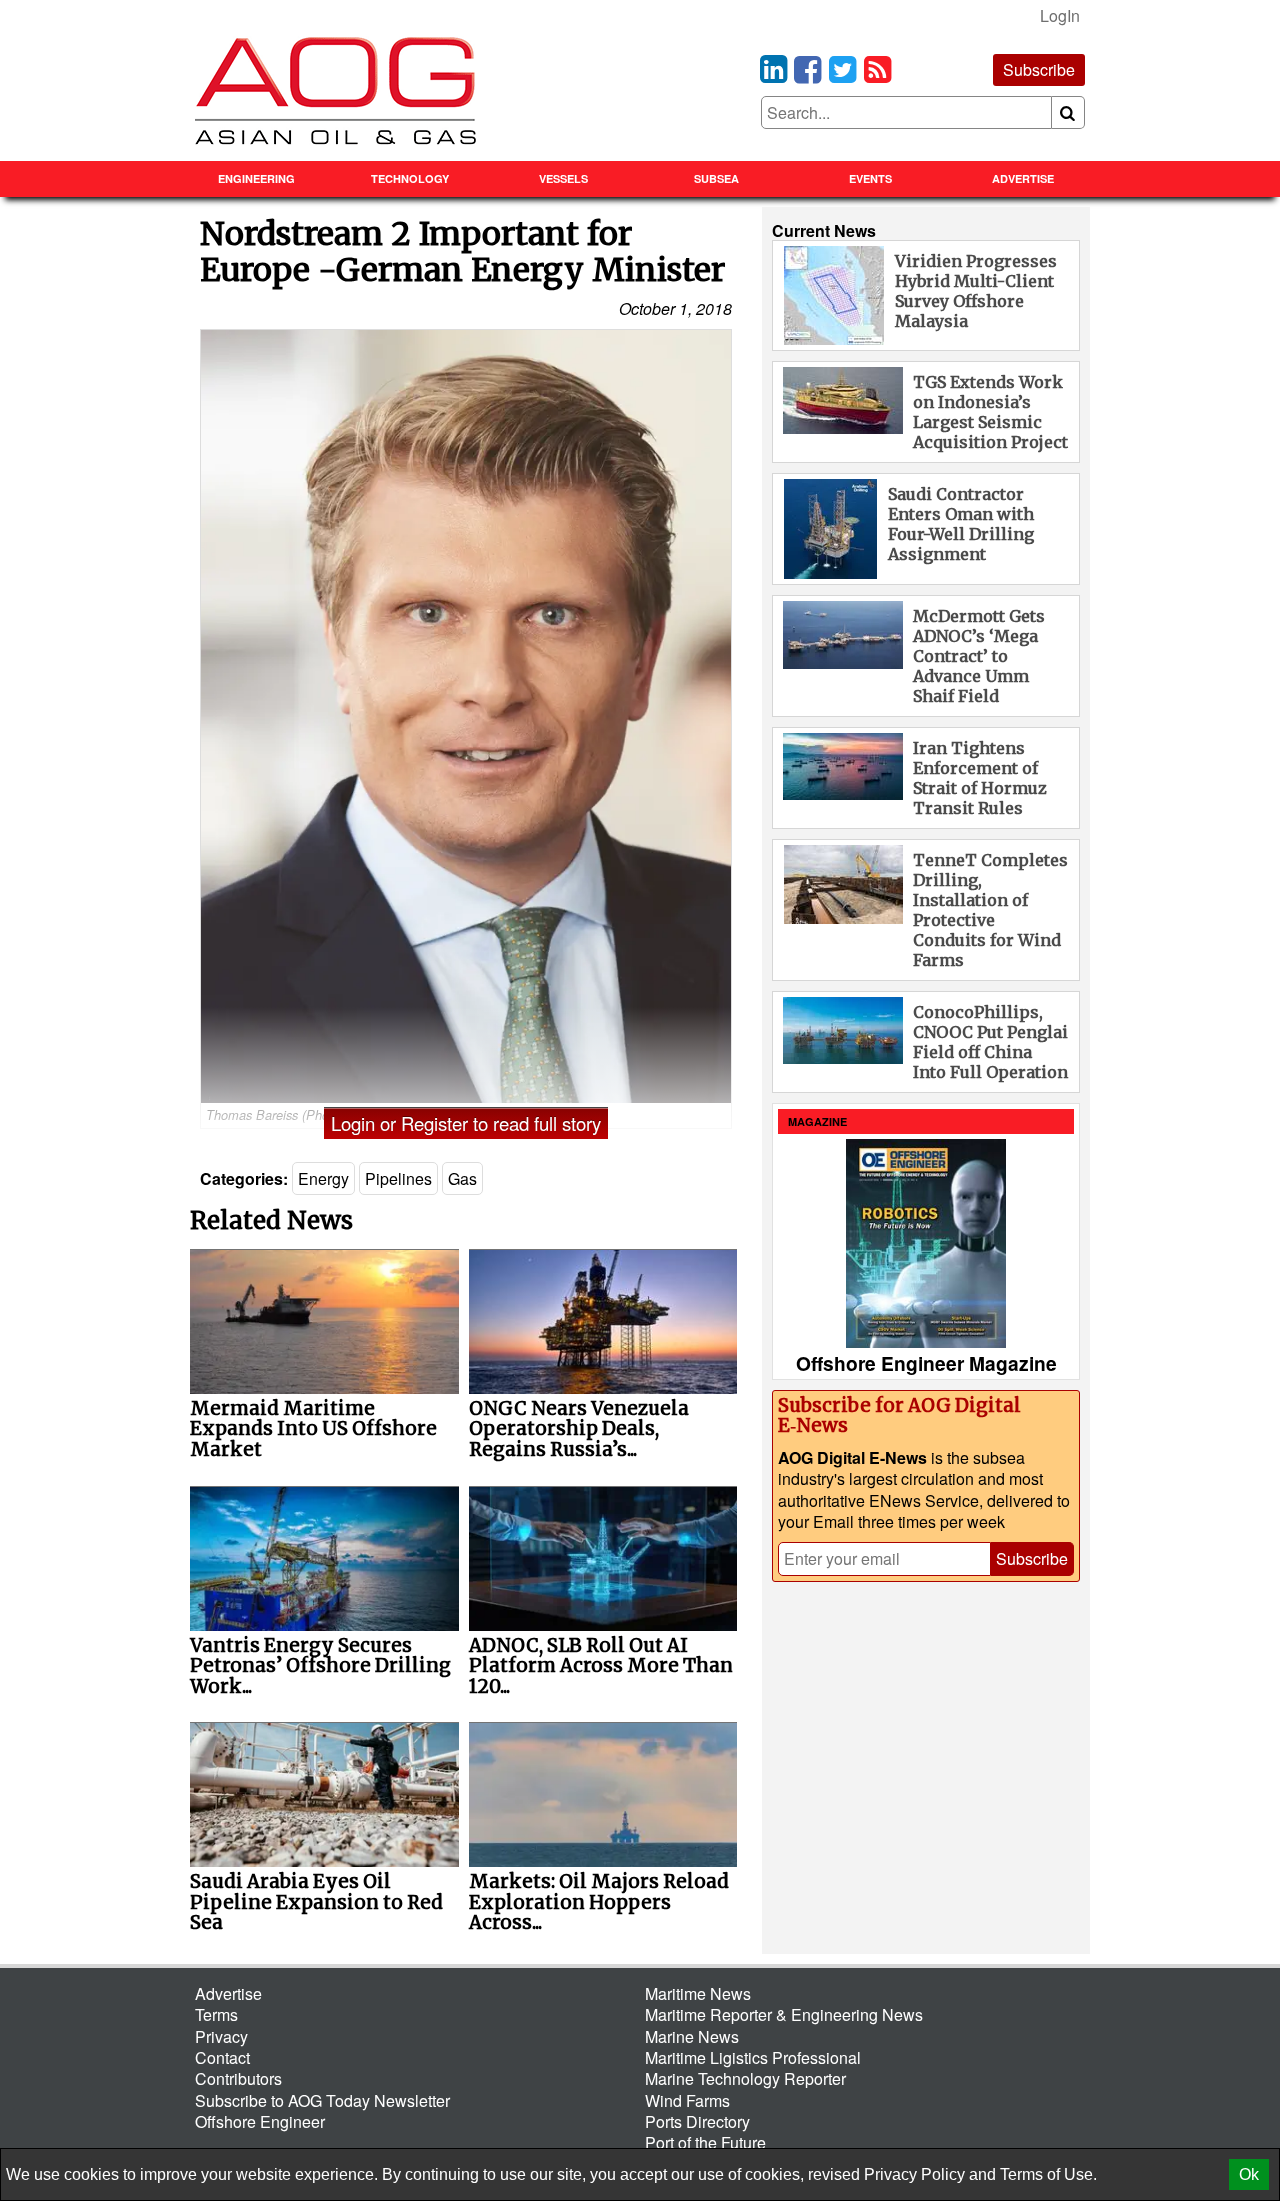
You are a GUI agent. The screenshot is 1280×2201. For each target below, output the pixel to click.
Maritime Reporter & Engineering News (784, 2014)
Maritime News (698, 1993)
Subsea (716, 178)
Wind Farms (687, 2100)
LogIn (1060, 15)
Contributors (238, 2078)
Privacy (221, 2036)
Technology (410, 178)
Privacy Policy (914, 2174)
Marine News (692, 2036)
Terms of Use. (1048, 2174)
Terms (216, 2014)
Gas (462, 1178)
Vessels (563, 178)
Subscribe (1039, 69)
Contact (222, 2057)
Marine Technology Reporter (745, 2078)
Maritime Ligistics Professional (753, 2057)
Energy (323, 1178)
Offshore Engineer (260, 2121)
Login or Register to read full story (466, 1123)
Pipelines (398, 1178)
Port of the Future (705, 2142)
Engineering (256, 178)
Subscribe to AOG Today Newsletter (322, 2100)
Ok (1249, 2174)
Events (870, 178)
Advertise (1023, 178)
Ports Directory (697, 2121)
